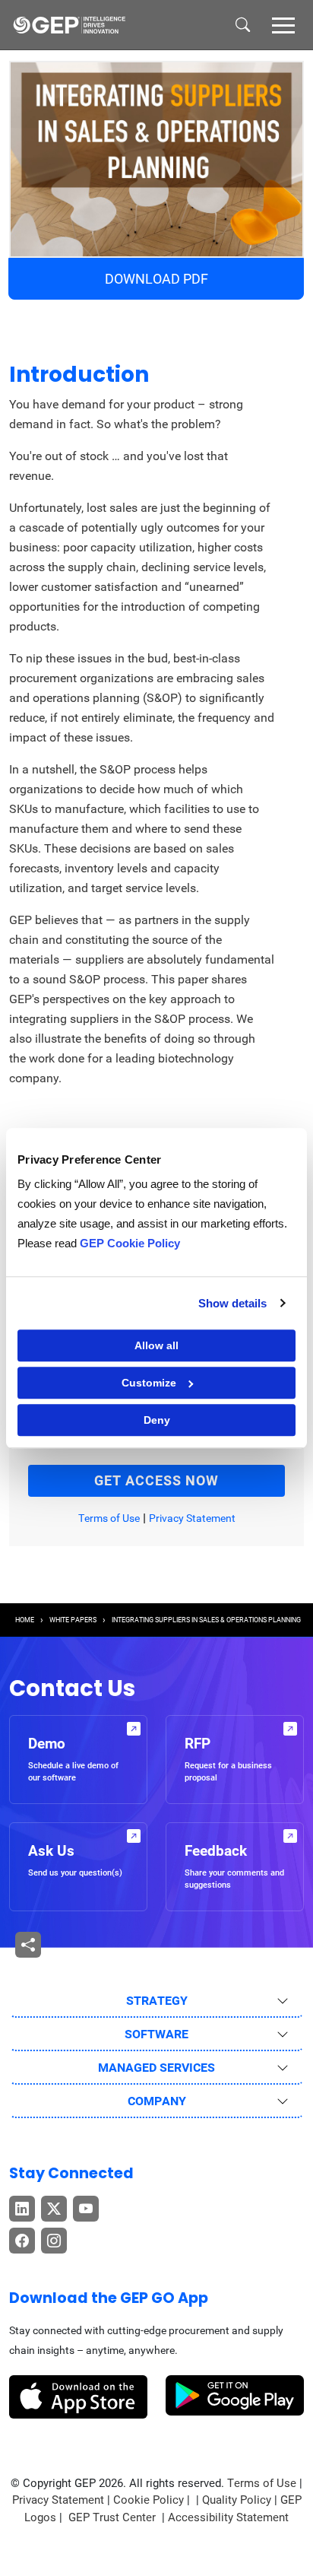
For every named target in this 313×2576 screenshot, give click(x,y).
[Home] (69, 25)
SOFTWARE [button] (156, 2034)
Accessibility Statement (228, 2517)
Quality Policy (237, 2500)
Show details (232, 1303)
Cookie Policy (149, 2500)
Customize (149, 1383)
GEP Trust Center (114, 2517)
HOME (25, 1620)
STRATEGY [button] (157, 2001)
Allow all (156, 1345)
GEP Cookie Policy (130, 1243)
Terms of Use (109, 1518)
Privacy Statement (192, 1518)
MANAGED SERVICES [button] (156, 2068)
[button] (283, 24)
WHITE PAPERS (73, 1620)
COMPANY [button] (157, 2101)
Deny (157, 1420)
